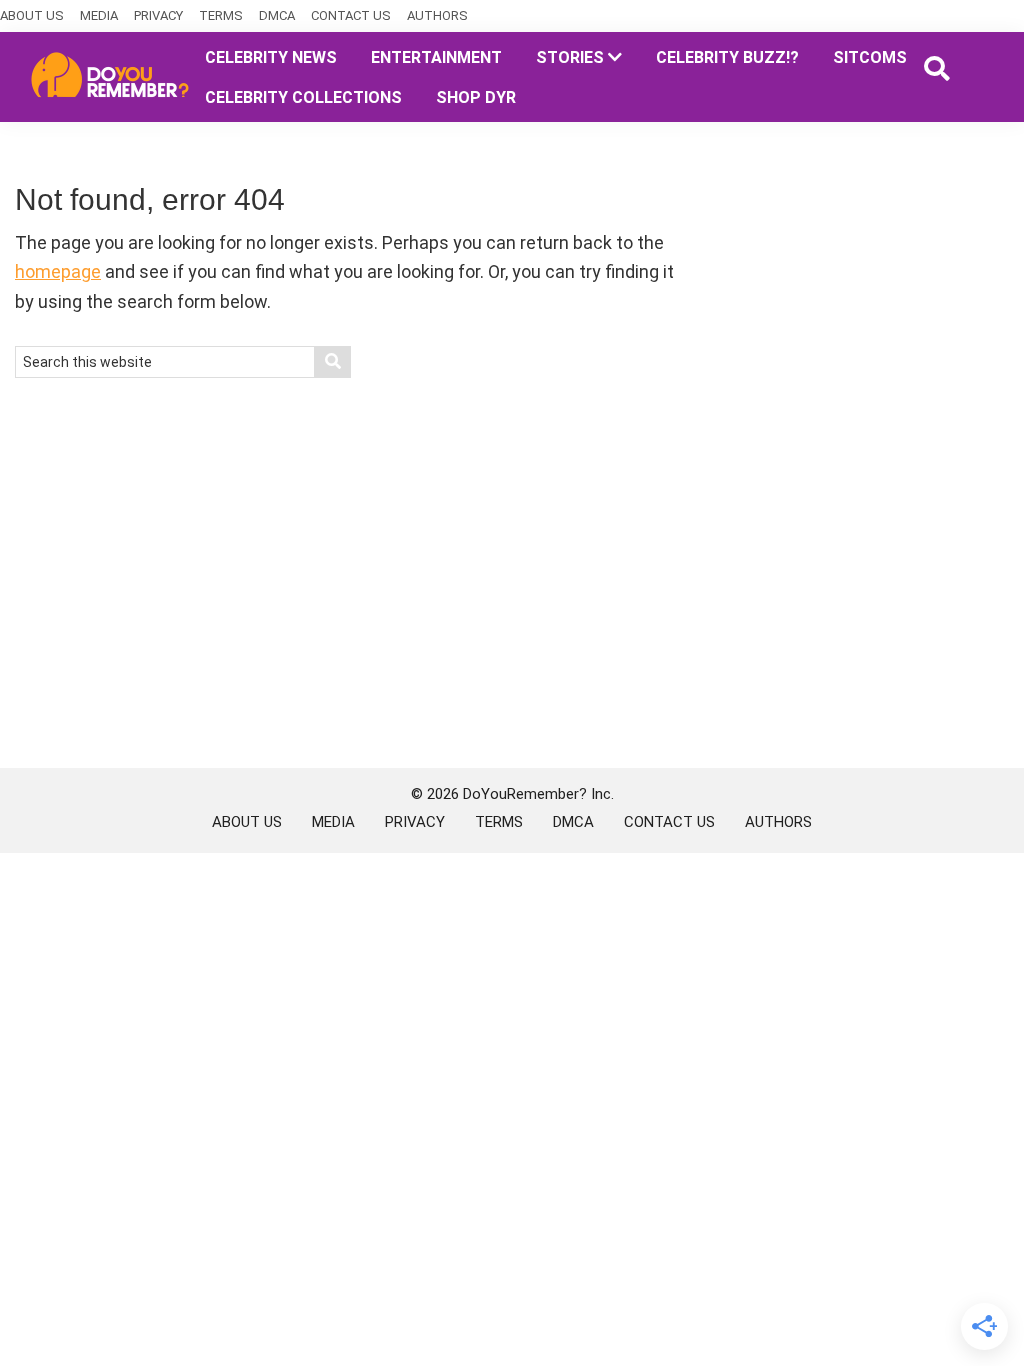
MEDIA (99, 15)
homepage (58, 271)
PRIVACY (158, 15)
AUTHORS (437, 15)
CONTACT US (351, 15)
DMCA (277, 15)
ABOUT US (32, 15)
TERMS (221, 15)
